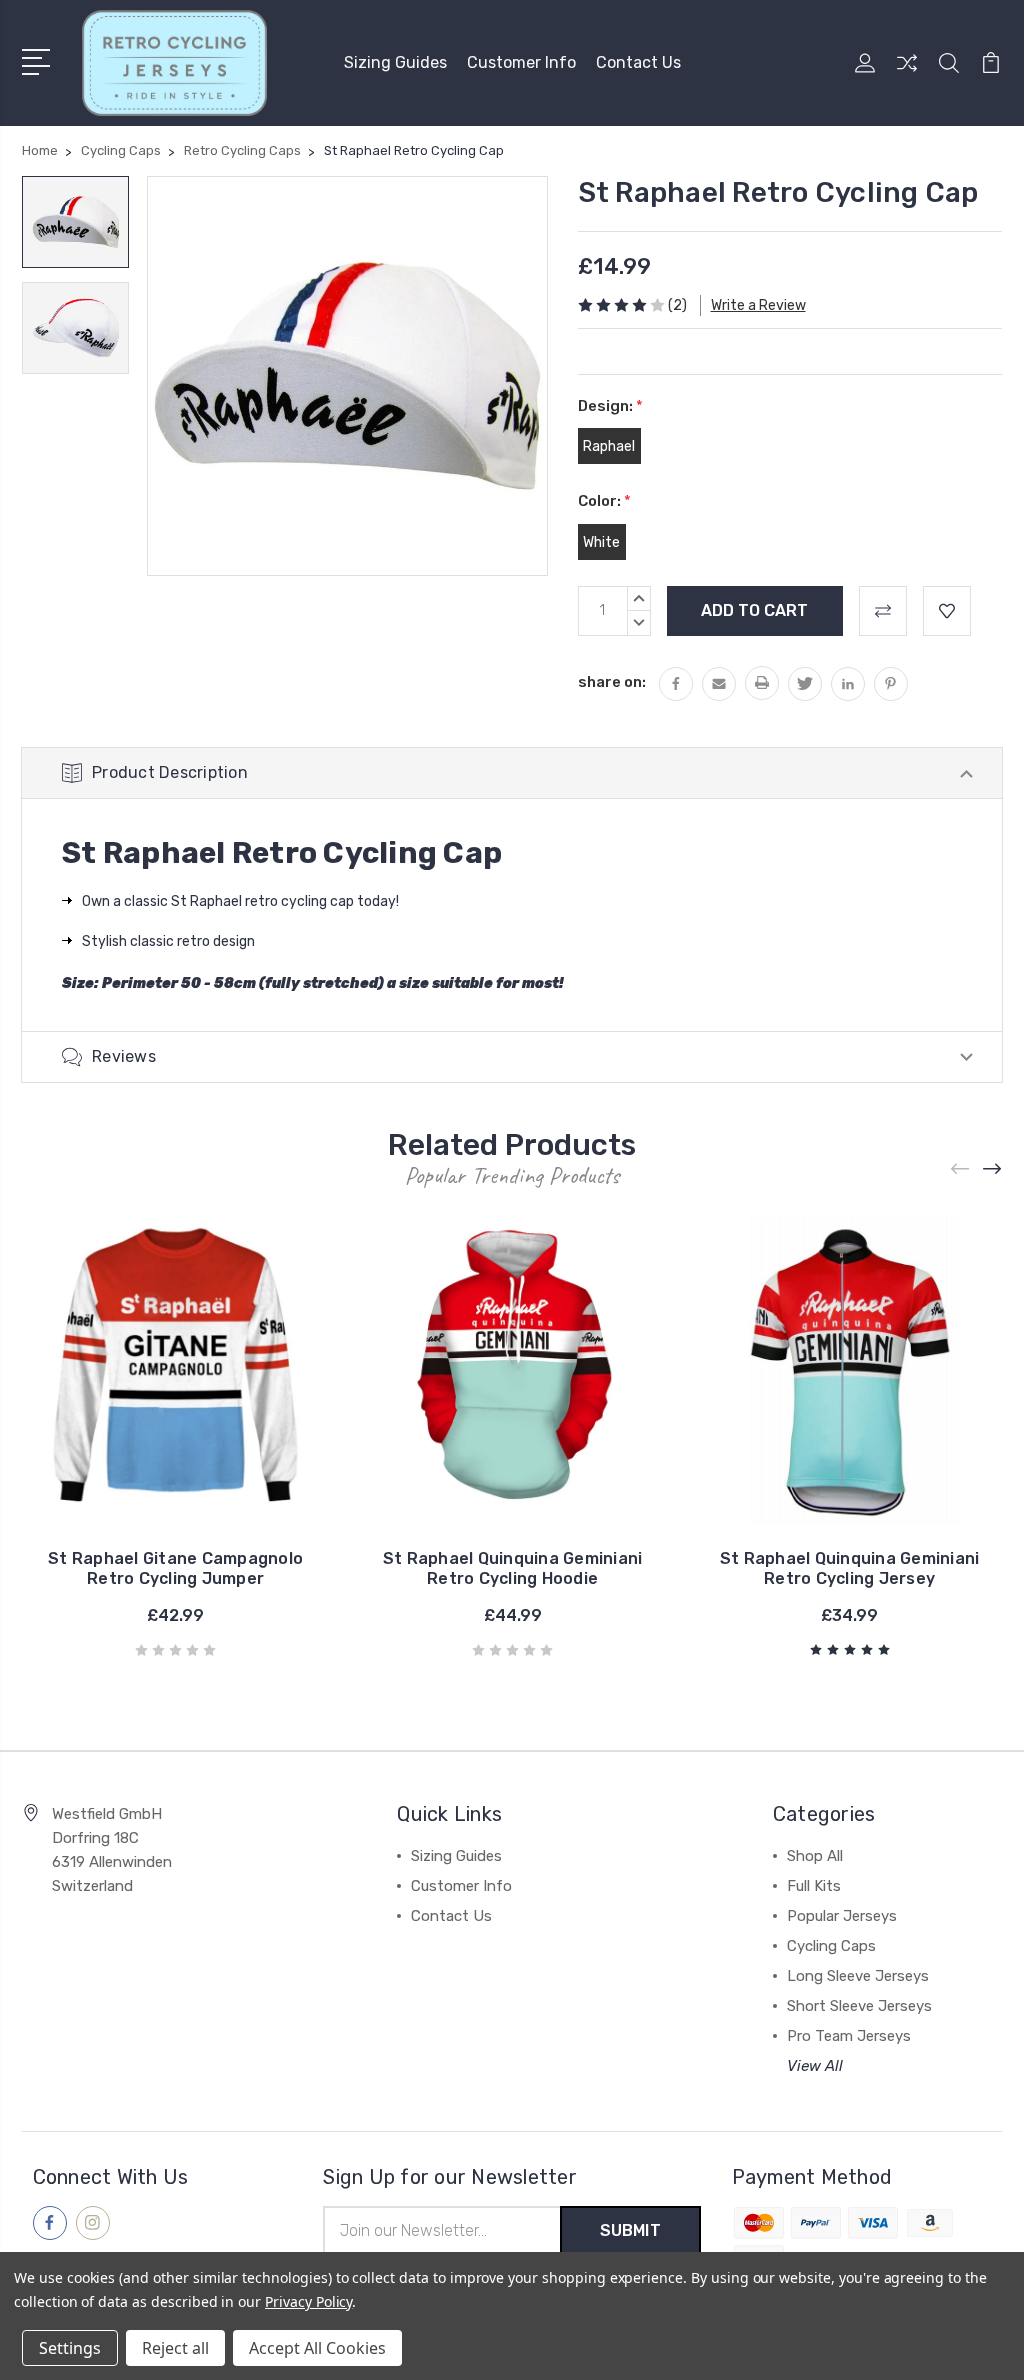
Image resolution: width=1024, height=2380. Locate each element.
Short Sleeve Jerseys (859, 2006)
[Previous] (961, 1169)
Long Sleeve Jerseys (858, 1976)
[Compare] (907, 75)
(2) (677, 305)
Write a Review (758, 305)
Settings (70, 2348)
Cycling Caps (831, 1946)
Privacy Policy (308, 2301)
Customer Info (521, 62)
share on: (612, 682)
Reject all (175, 2348)
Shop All (815, 1856)
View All (815, 2066)
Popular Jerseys (842, 1916)
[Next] (993, 1169)
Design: (610, 406)
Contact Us (638, 62)
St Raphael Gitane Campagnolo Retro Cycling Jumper (175, 1568)
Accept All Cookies (317, 2348)
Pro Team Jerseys (849, 2036)
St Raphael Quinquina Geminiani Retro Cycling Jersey (850, 1568)
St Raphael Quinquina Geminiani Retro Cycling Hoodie (513, 1568)
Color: (604, 501)
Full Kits (814, 1886)
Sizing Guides (395, 62)
